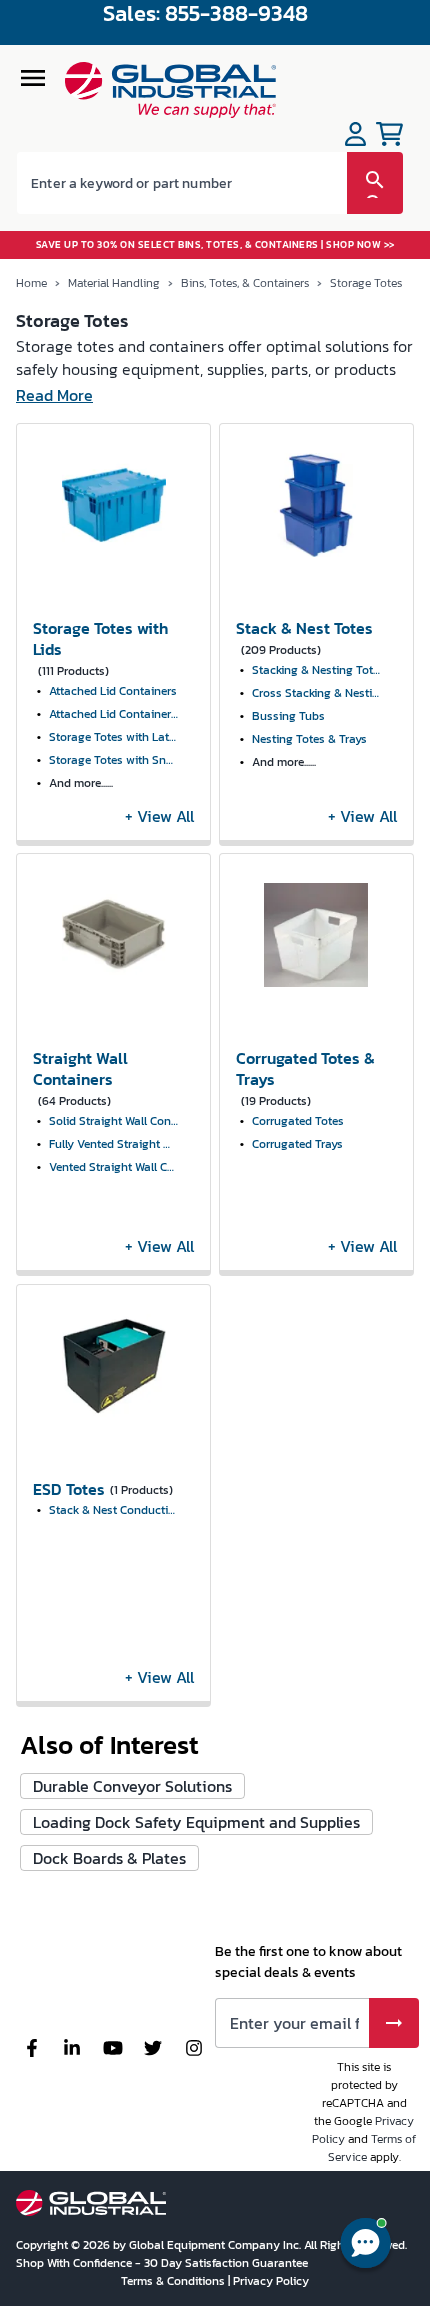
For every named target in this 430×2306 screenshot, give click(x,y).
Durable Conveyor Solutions (132, 1786)
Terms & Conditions (174, 2281)
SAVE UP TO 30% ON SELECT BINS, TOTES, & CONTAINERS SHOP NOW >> (215, 244)
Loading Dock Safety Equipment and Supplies (196, 1822)
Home (31, 283)
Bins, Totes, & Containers (245, 283)
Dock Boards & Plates (109, 1858)
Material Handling (114, 283)
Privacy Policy (271, 2281)
